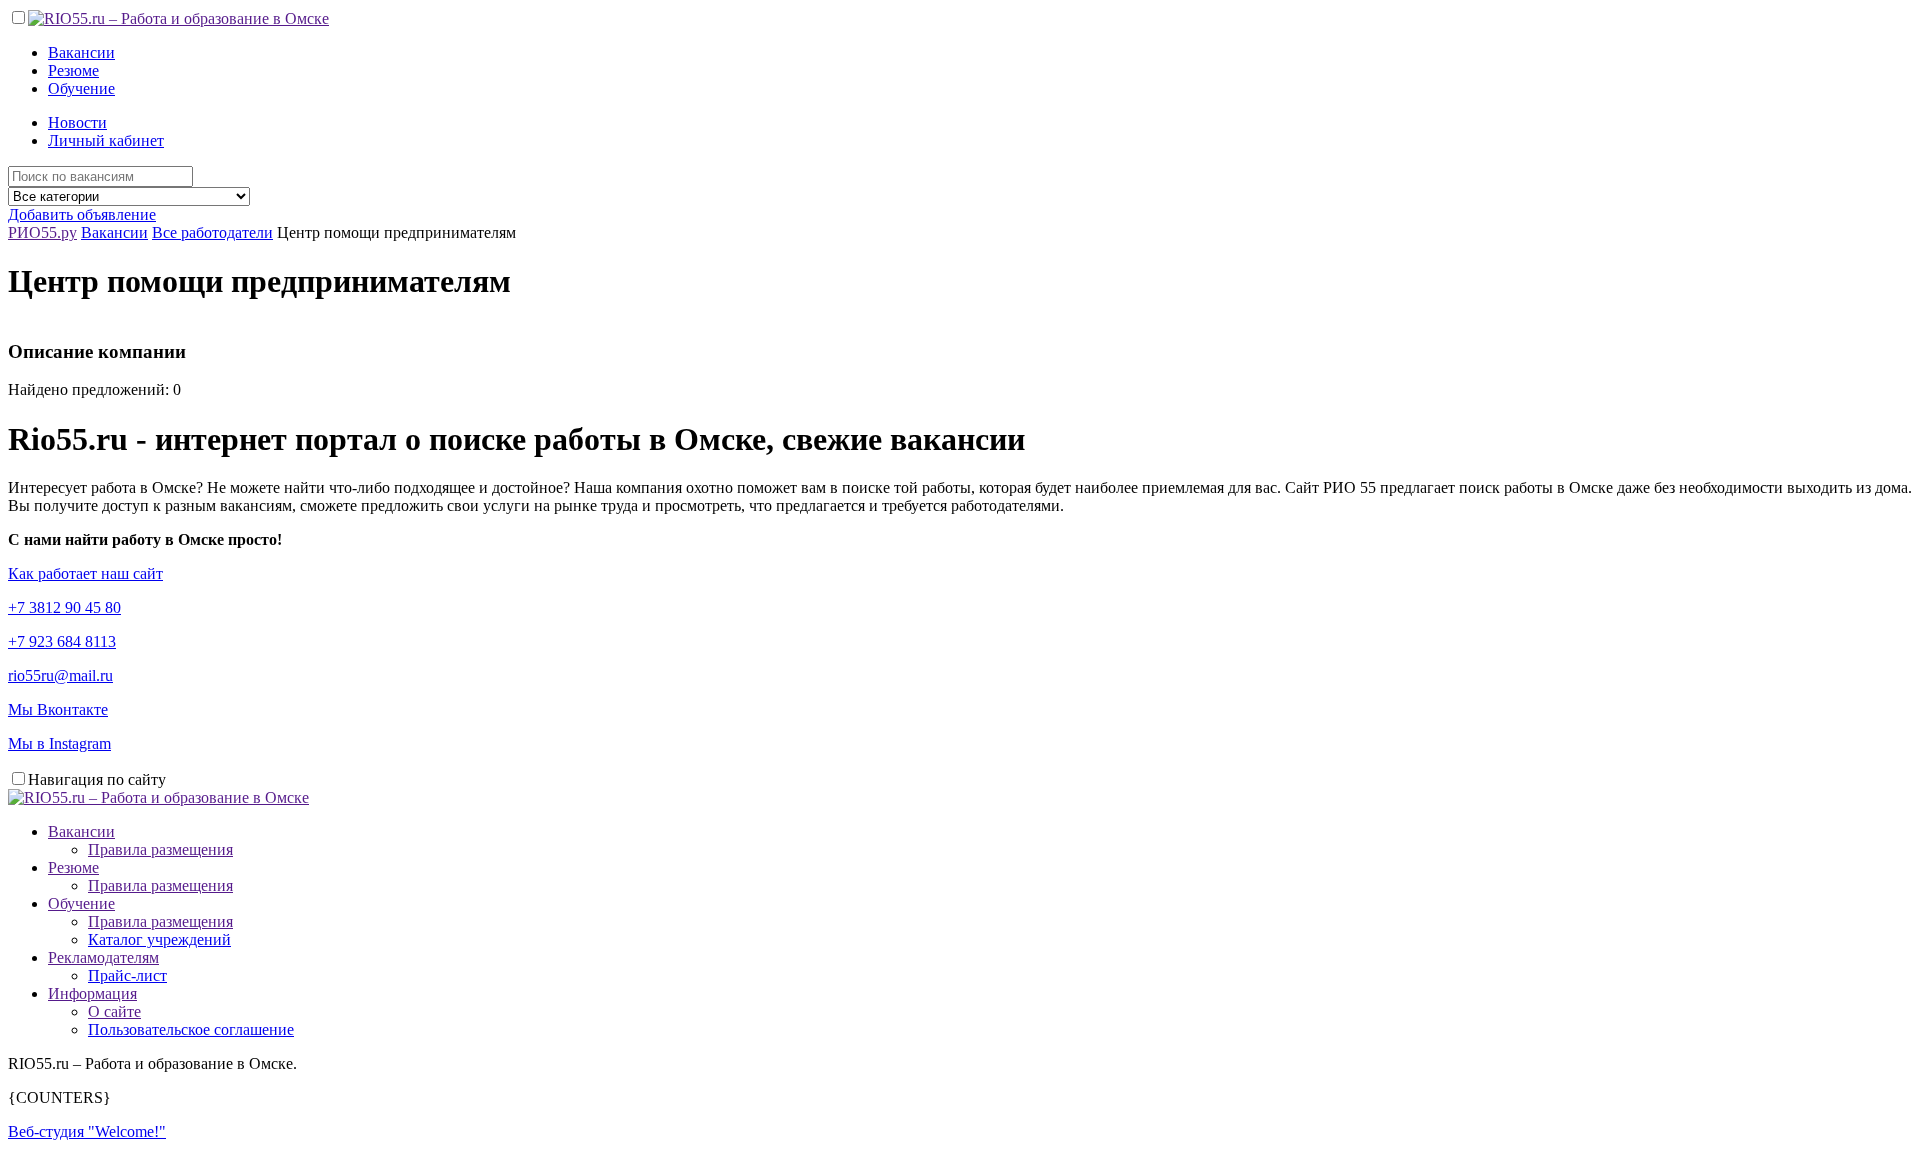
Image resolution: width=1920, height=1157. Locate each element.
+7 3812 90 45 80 (64, 607)
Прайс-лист (127, 975)
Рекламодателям (103, 957)
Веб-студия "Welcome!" (87, 1131)
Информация (92, 993)
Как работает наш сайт (85, 573)
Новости (77, 122)
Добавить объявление (82, 214)
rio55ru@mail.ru (60, 675)
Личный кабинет (106, 140)
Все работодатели (212, 232)
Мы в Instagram (59, 743)
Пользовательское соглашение (191, 1029)
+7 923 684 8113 (62, 641)
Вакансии (81, 52)
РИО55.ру (42, 232)
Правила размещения (160, 849)
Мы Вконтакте (58, 709)
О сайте (114, 1011)
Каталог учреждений (159, 939)
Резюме (73, 70)
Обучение (81, 88)
